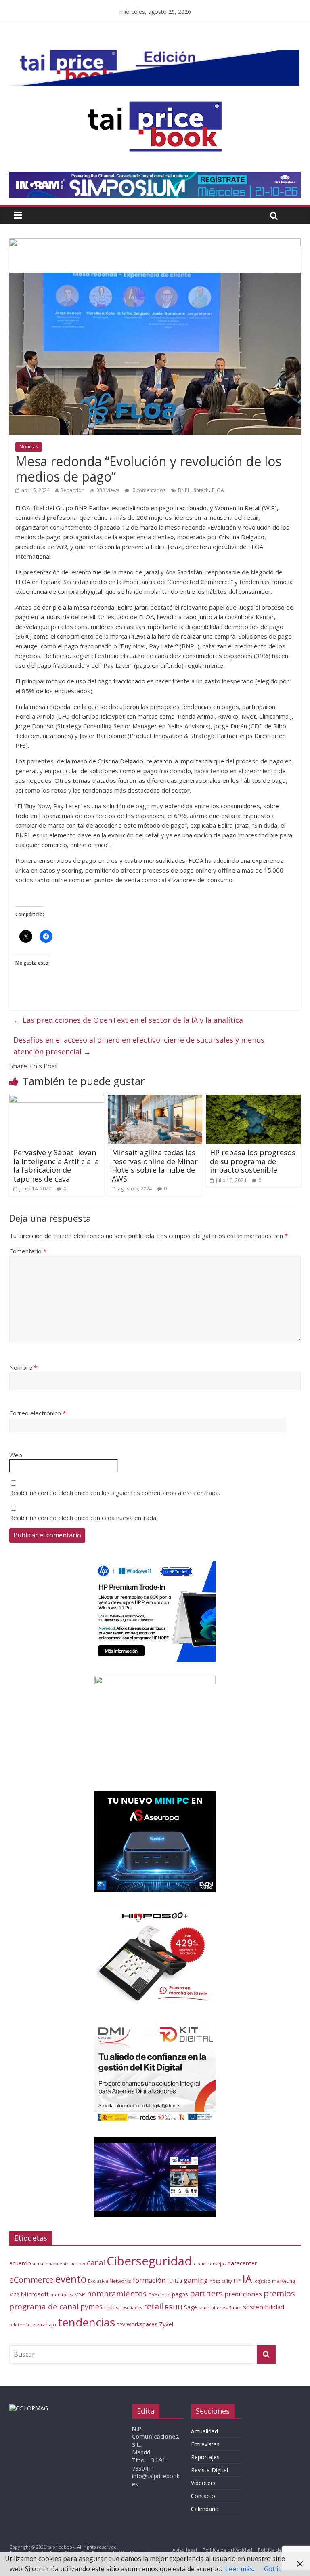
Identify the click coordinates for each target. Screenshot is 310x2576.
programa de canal (44, 2307)
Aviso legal (185, 2550)
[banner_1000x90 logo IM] (155, 243)
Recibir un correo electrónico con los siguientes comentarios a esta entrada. (115, 1493)
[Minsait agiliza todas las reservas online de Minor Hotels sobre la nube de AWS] (155, 1100)
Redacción (72, 490)
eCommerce (31, 2280)
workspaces (142, 2324)
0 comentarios (148, 490)
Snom (235, 2308)
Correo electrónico (38, 1413)
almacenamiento (51, 2264)
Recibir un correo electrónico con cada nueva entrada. (83, 1518)
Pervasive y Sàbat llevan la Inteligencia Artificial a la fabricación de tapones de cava (56, 1166)
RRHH (174, 2307)
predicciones (243, 2294)
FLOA (218, 490)
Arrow (78, 2264)
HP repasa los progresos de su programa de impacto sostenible (253, 1161)
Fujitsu (175, 2281)
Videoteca (204, 2483)
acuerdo (20, 2263)
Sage (191, 2307)
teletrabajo (43, 2324)
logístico (262, 2281)
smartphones (213, 2308)
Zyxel (166, 2324)
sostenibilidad (264, 2307)
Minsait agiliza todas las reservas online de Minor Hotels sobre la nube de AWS (155, 1166)
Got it (272, 2569)
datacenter (242, 2263)
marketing (284, 2281)
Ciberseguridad (149, 2261)
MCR (14, 2295)
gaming (196, 2280)
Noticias (29, 447)
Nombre (23, 1367)
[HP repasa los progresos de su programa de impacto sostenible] (253, 1100)
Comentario (28, 1251)
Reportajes (205, 2457)
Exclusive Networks (110, 2281)
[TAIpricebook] (29, 2408)
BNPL (184, 490)
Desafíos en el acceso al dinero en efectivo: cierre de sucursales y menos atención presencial (139, 1046)
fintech (201, 490)
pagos (180, 2294)
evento (71, 2279)
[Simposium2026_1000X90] (155, 177)
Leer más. (240, 2569)
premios (279, 2293)
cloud (200, 2264)
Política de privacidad (227, 2550)
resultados (131, 2308)
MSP (80, 2294)
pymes (91, 2307)
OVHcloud (159, 2295)
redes (111, 2307)
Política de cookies (279, 2550)
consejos (217, 2264)
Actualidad (204, 2431)
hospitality (221, 2281)
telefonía (19, 2325)
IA (247, 2279)
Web (16, 1455)
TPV (121, 2325)
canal (96, 2263)
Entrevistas (205, 2444)
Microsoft (35, 2294)
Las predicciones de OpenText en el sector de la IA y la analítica (128, 1020)
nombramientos (117, 2294)
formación (149, 2280)
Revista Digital (209, 2470)
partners (206, 2293)
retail (153, 2306)
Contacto (203, 2496)
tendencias (86, 2322)
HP (237, 2281)
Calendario (205, 2509)
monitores (62, 2295)
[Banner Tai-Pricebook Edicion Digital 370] (154, 55)
